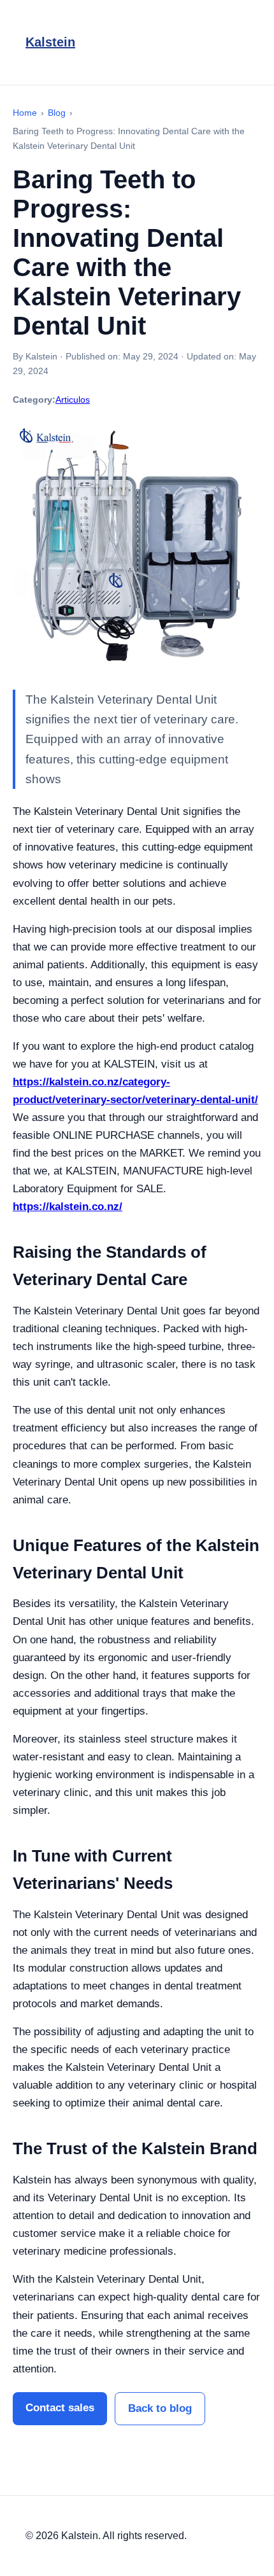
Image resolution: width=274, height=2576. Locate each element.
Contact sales (60, 2408)
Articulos (73, 400)
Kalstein (50, 42)
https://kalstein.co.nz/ (68, 1207)
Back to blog (160, 2408)
